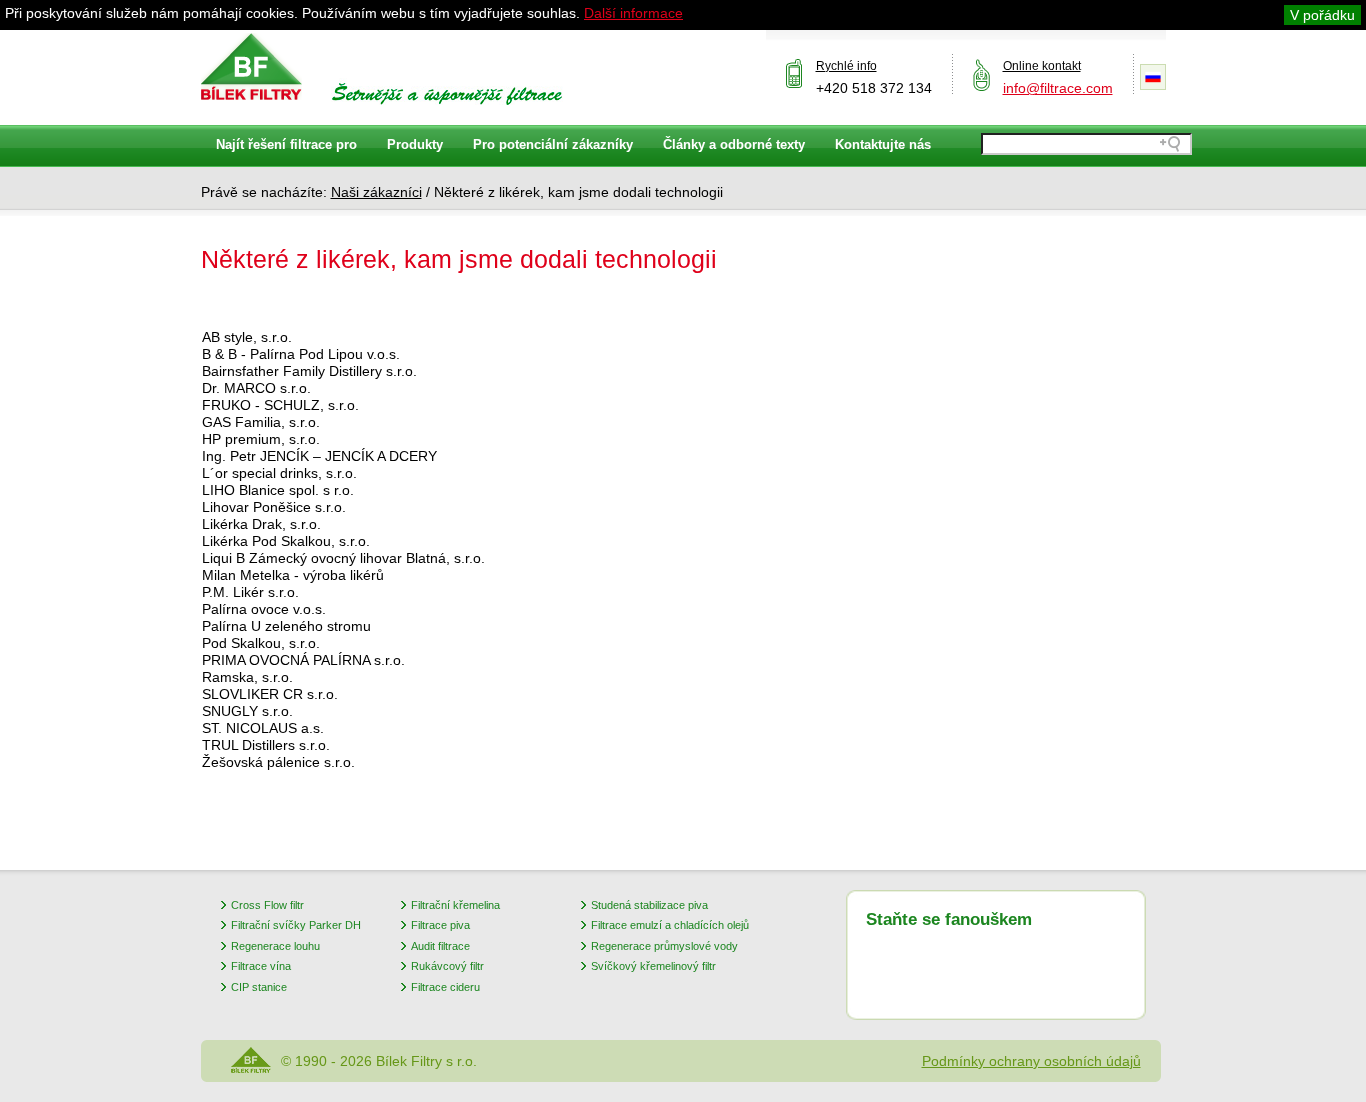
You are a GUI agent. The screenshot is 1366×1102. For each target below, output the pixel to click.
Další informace (633, 13)
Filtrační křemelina (455, 905)
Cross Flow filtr (267, 905)
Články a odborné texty (734, 145)
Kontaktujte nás (883, 145)
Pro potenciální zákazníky (553, 145)
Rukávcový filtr (447, 966)
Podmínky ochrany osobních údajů (1031, 1061)
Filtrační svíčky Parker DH (296, 925)
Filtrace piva (440, 925)
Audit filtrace (440, 946)
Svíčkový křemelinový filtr (653, 966)
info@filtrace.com (1058, 88)
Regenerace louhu (275, 946)
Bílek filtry (251, 66)
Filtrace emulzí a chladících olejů (670, 925)
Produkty (415, 145)
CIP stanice (259, 987)
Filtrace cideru (445, 987)
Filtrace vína (261, 966)
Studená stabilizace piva (649, 905)
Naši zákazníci (376, 192)
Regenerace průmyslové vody (664, 946)
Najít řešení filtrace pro (286, 145)
